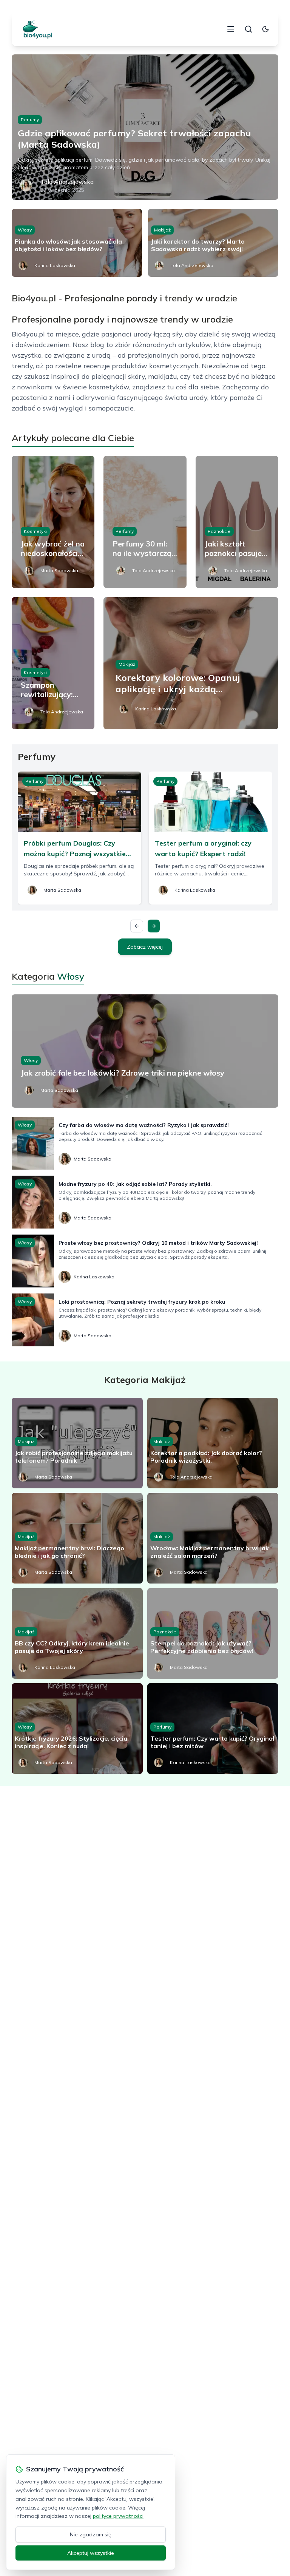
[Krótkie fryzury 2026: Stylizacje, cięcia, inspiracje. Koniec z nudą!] (77, 1729)
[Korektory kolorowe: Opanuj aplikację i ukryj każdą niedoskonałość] (191, 663)
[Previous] (137, 926)
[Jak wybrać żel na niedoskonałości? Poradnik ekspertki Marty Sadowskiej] (53, 522)
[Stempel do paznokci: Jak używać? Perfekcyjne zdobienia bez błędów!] (213, 1633)
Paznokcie (219, 531)
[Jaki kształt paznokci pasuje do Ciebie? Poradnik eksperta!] (237, 522)
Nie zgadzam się (91, 2534)
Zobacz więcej (145, 947)
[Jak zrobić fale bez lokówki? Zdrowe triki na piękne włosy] (145, 1051)
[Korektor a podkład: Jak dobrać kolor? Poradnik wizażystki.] (213, 1443)
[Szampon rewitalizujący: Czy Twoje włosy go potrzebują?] (53, 663)
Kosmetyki (35, 531)
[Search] (248, 29)
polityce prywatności (118, 2516)
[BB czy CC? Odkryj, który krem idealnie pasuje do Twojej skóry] (77, 1633)
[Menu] (231, 29)
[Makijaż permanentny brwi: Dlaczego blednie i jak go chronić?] (77, 1538)
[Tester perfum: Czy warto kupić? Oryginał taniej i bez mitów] (213, 1729)
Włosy (25, 230)
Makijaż (162, 230)
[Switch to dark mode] (265, 29)
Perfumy (30, 120)
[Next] (154, 926)
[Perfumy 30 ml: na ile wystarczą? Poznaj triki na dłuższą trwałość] (145, 522)
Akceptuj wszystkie (91, 2553)
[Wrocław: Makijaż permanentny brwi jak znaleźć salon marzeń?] (213, 1538)
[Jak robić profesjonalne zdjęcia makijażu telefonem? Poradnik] (77, 1443)
